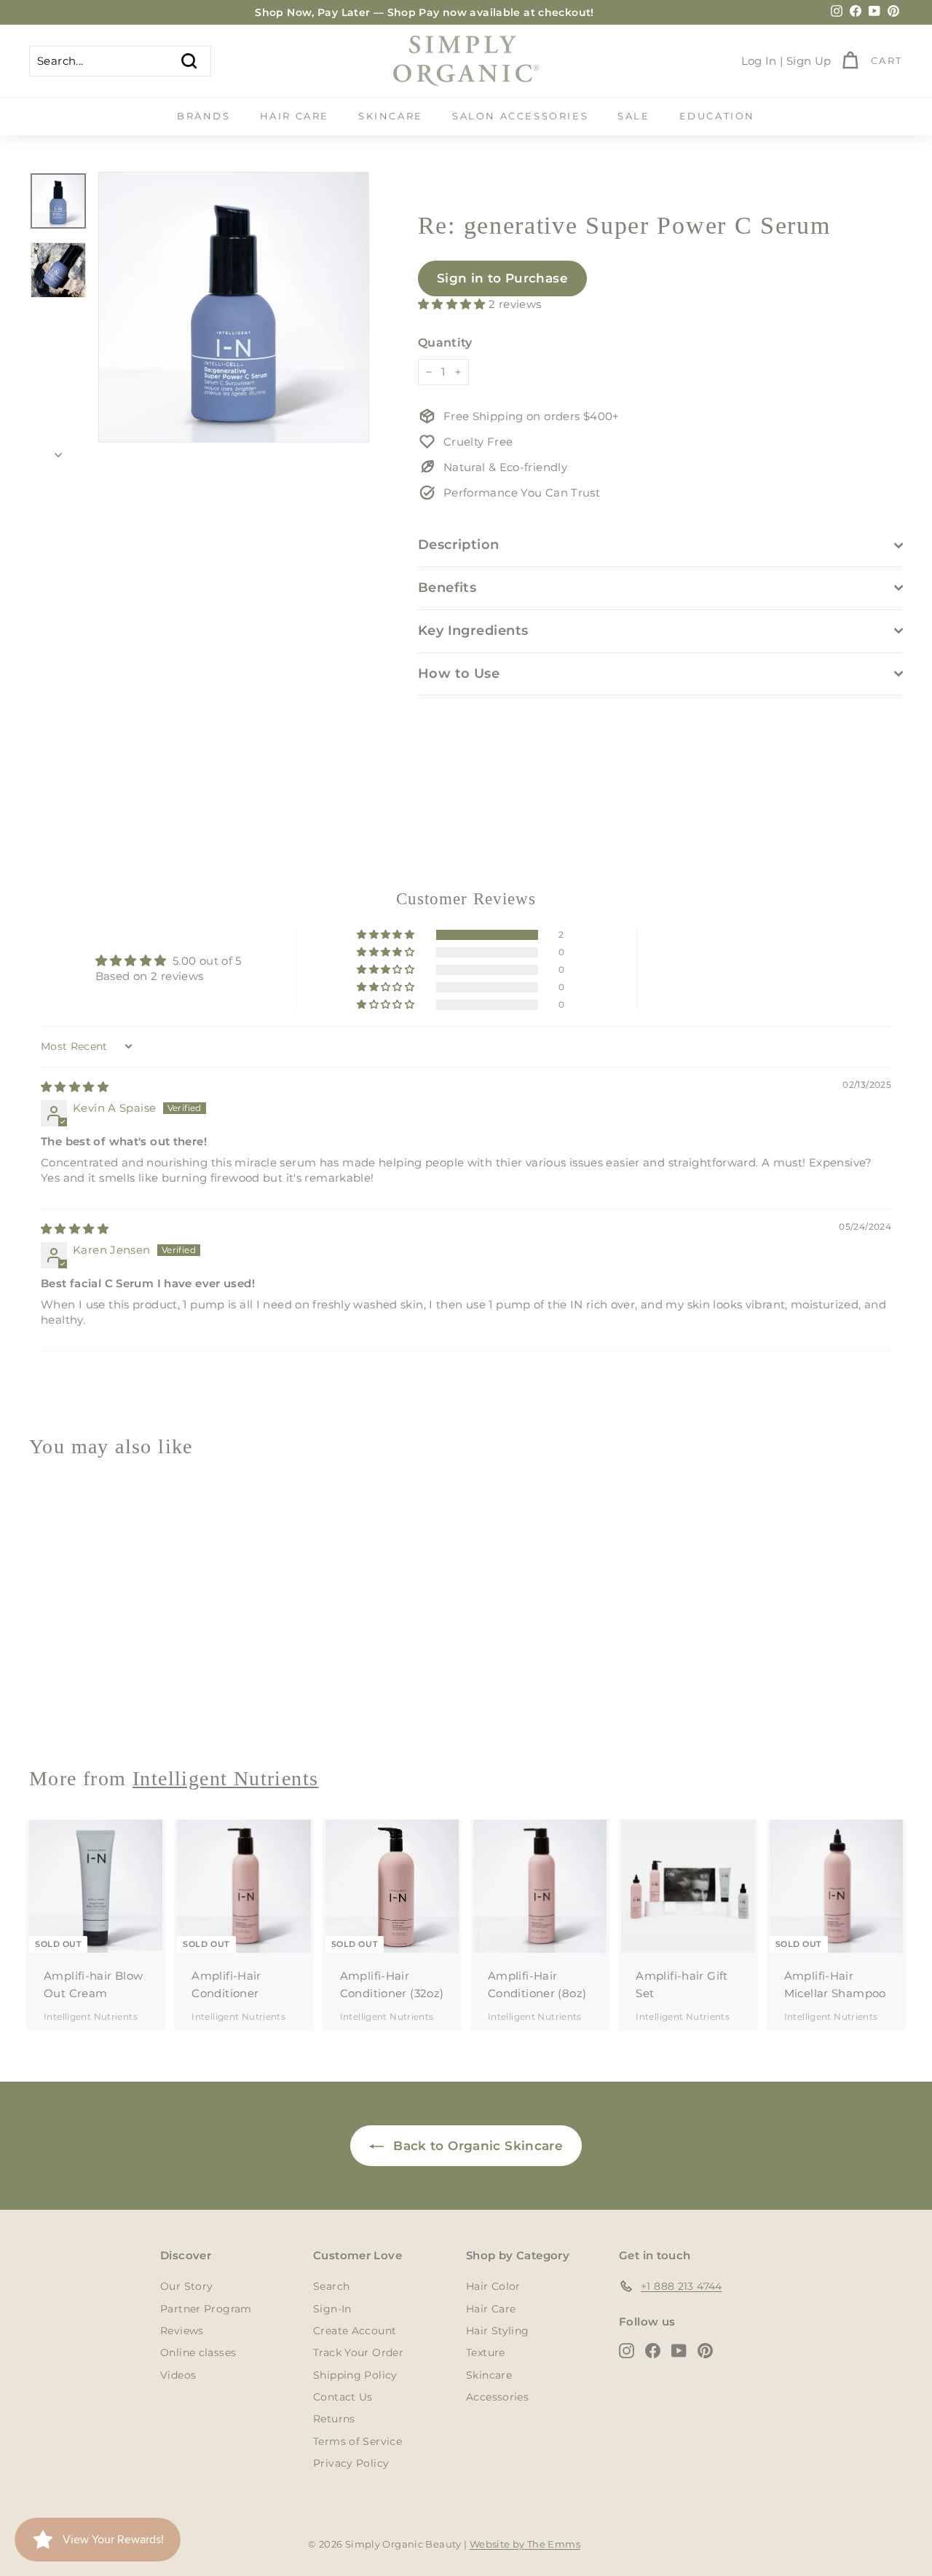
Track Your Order (358, 2352)
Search (331, 2286)
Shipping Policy (355, 2375)
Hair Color (493, 2286)
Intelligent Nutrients (91, 1703)
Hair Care (295, 116)
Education (717, 116)
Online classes (198, 2352)
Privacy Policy (351, 2463)
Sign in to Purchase (502, 278)
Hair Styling (498, 2331)
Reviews (182, 2331)
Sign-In (332, 2309)
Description (459, 545)
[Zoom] (234, 307)
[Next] (58, 451)
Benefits (447, 588)
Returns (334, 2419)
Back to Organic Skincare (476, 2146)
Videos (178, 2375)
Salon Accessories (520, 116)
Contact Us (343, 2397)
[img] (75, 1087)
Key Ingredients (473, 631)
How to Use (459, 673)
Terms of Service (358, 2441)
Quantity (445, 343)
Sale (633, 116)
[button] (453, 304)
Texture (486, 2352)
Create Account (355, 2331)
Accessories (497, 2397)
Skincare (391, 116)
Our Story (186, 2286)
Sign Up (809, 61)
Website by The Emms (525, 2544)
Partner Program (206, 2309)
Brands (204, 116)
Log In (759, 61)
